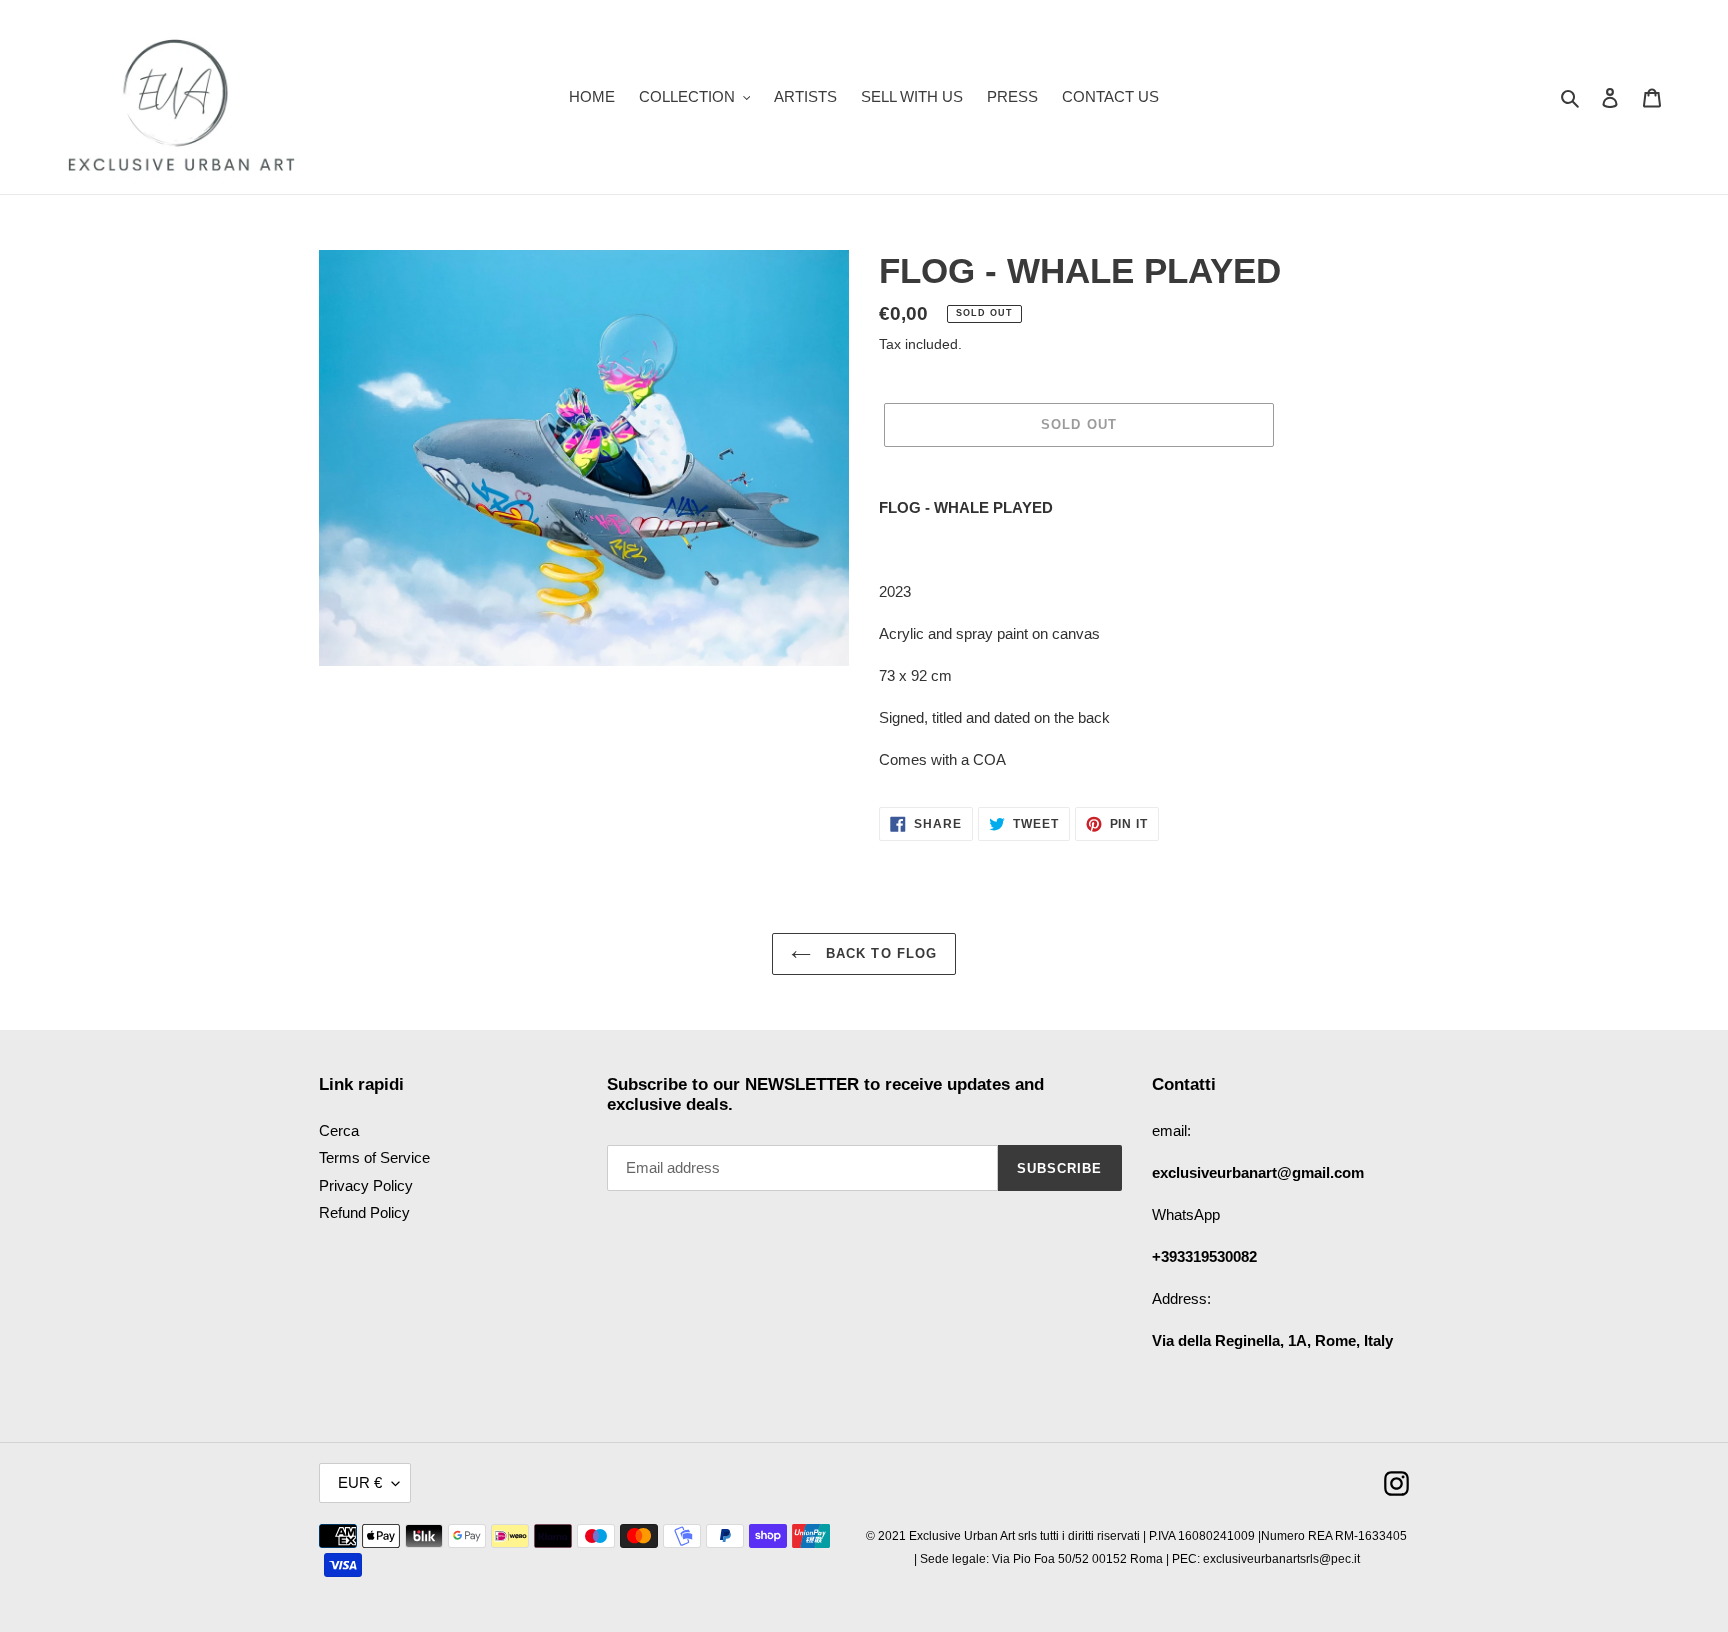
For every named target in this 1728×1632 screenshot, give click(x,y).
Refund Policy (364, 1212)
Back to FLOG (879, 953)
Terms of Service (374, 1157)
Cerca (339, 1130)
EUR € (360, 1482)
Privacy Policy (366, 1185)
